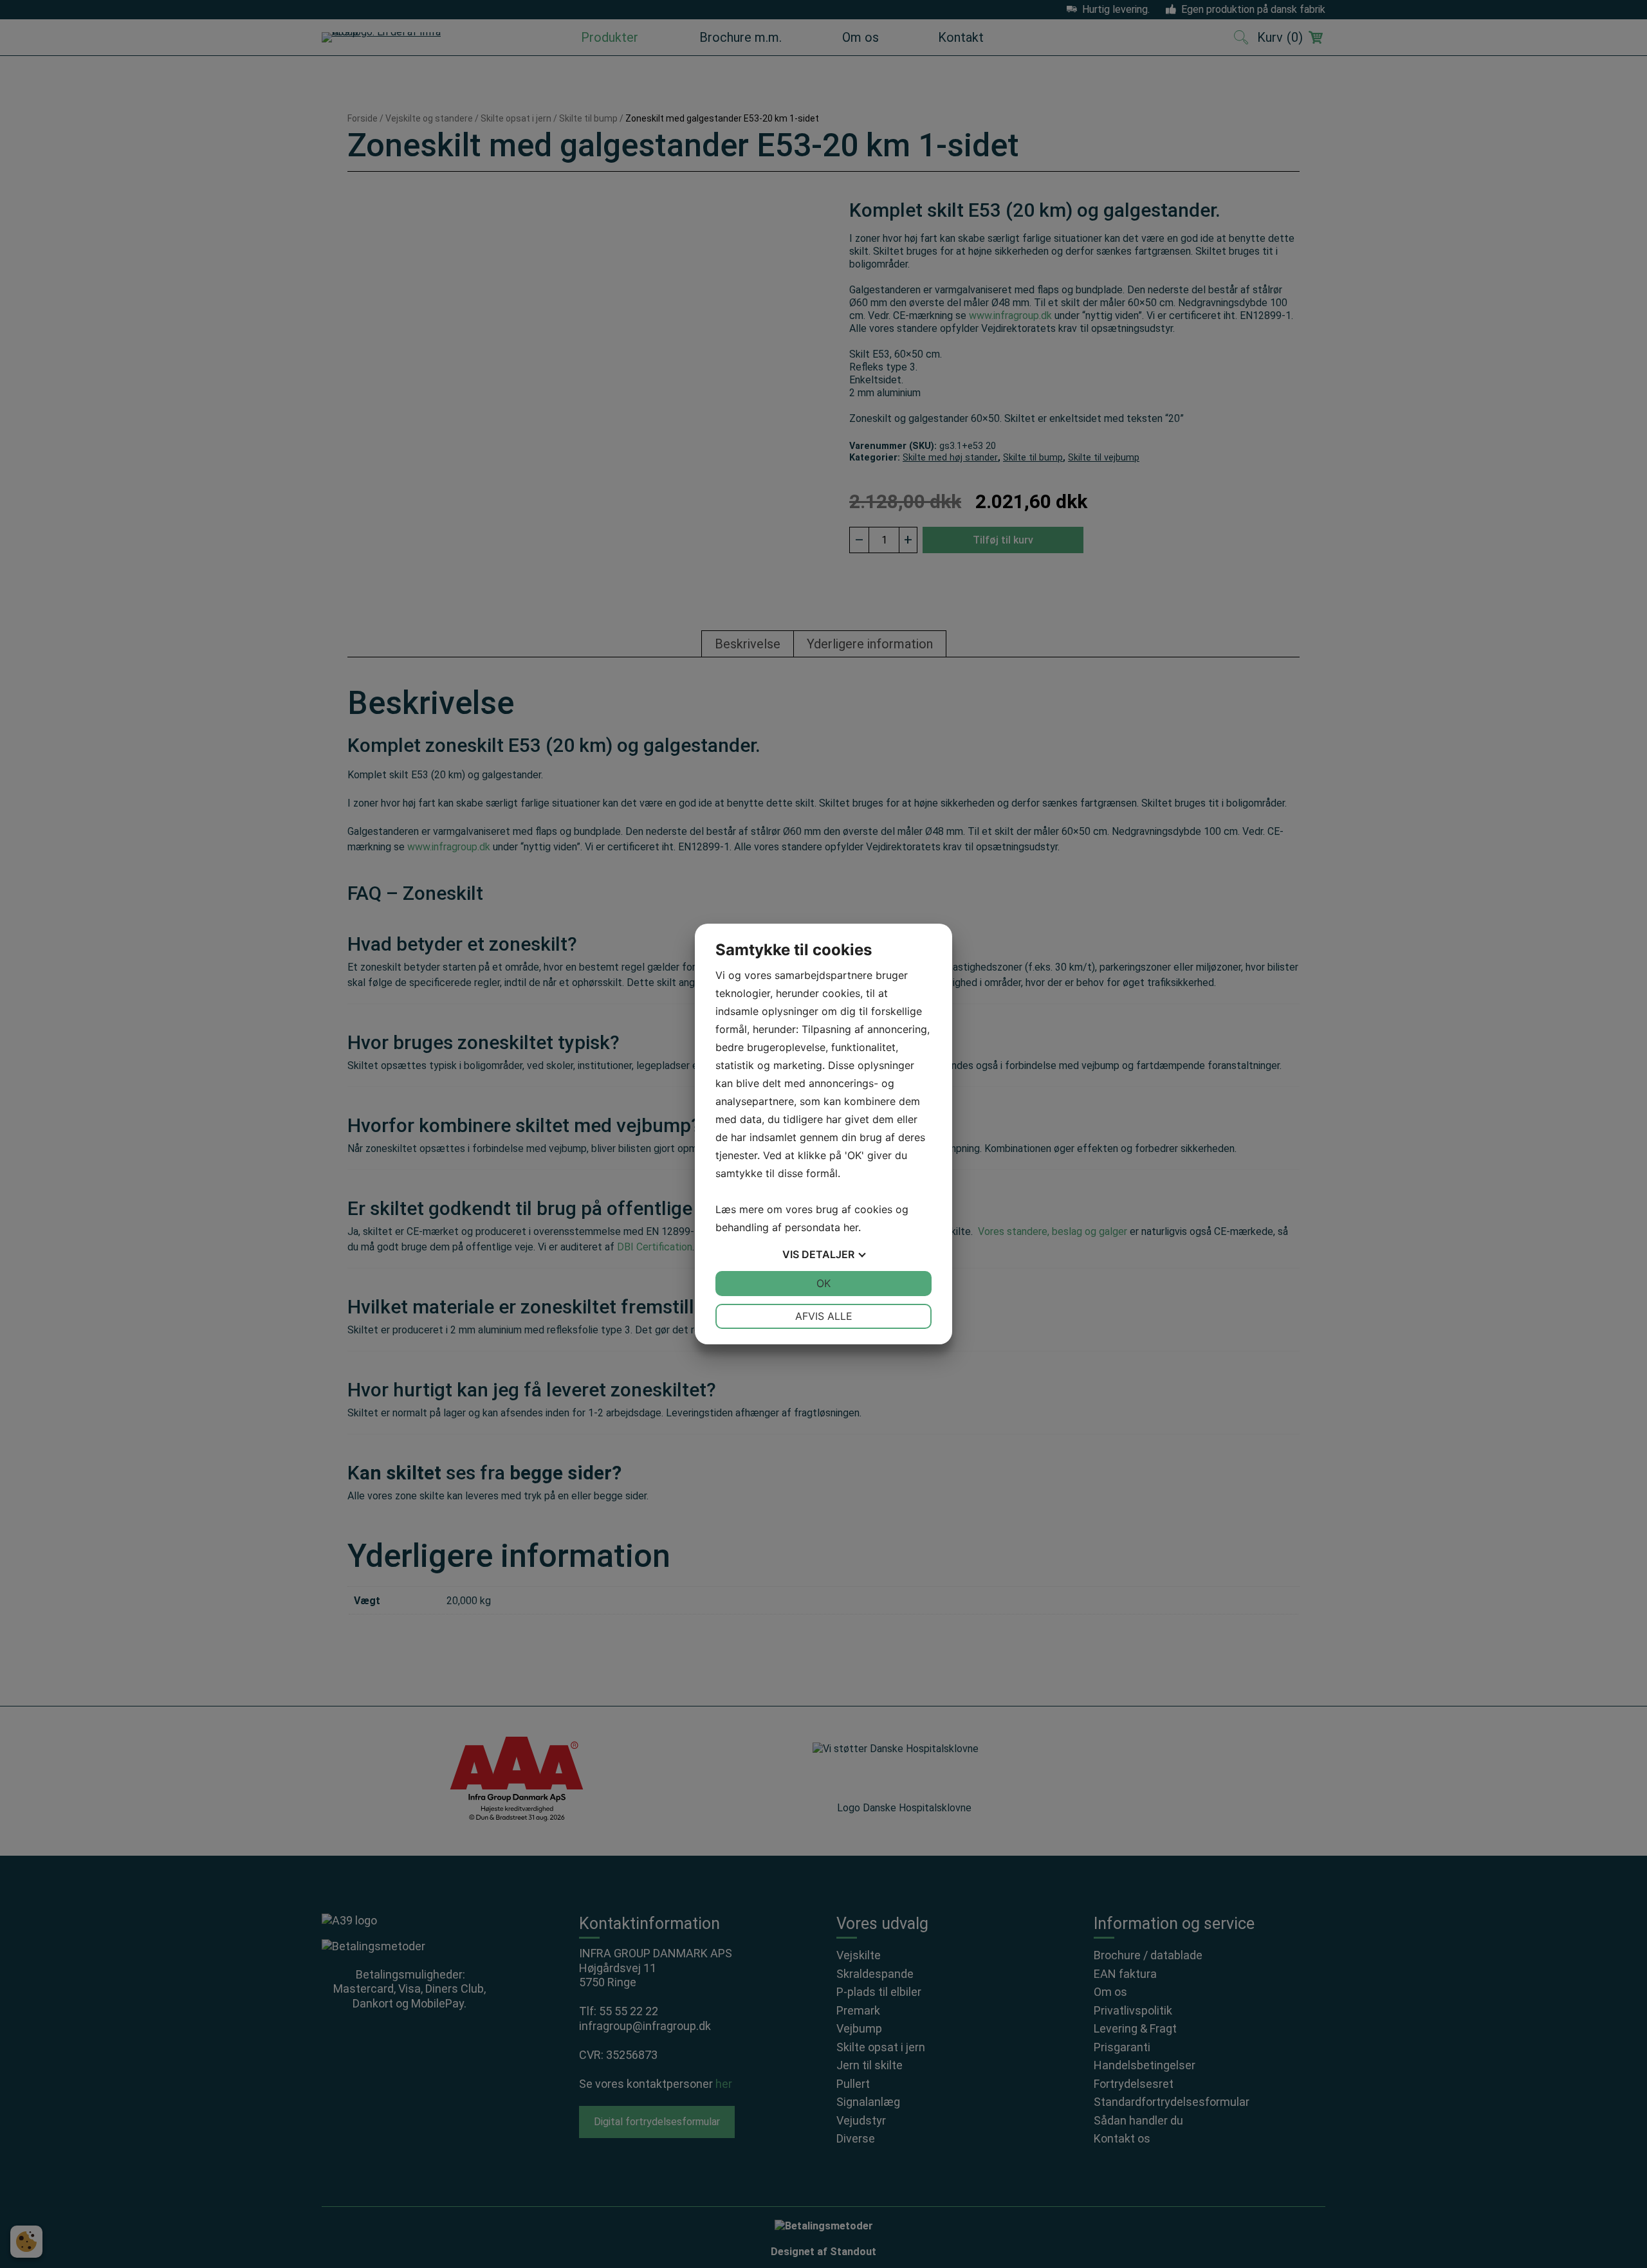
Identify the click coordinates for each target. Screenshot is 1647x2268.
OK (823, 1283)
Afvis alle (824, 1316)
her (851, 1227)
